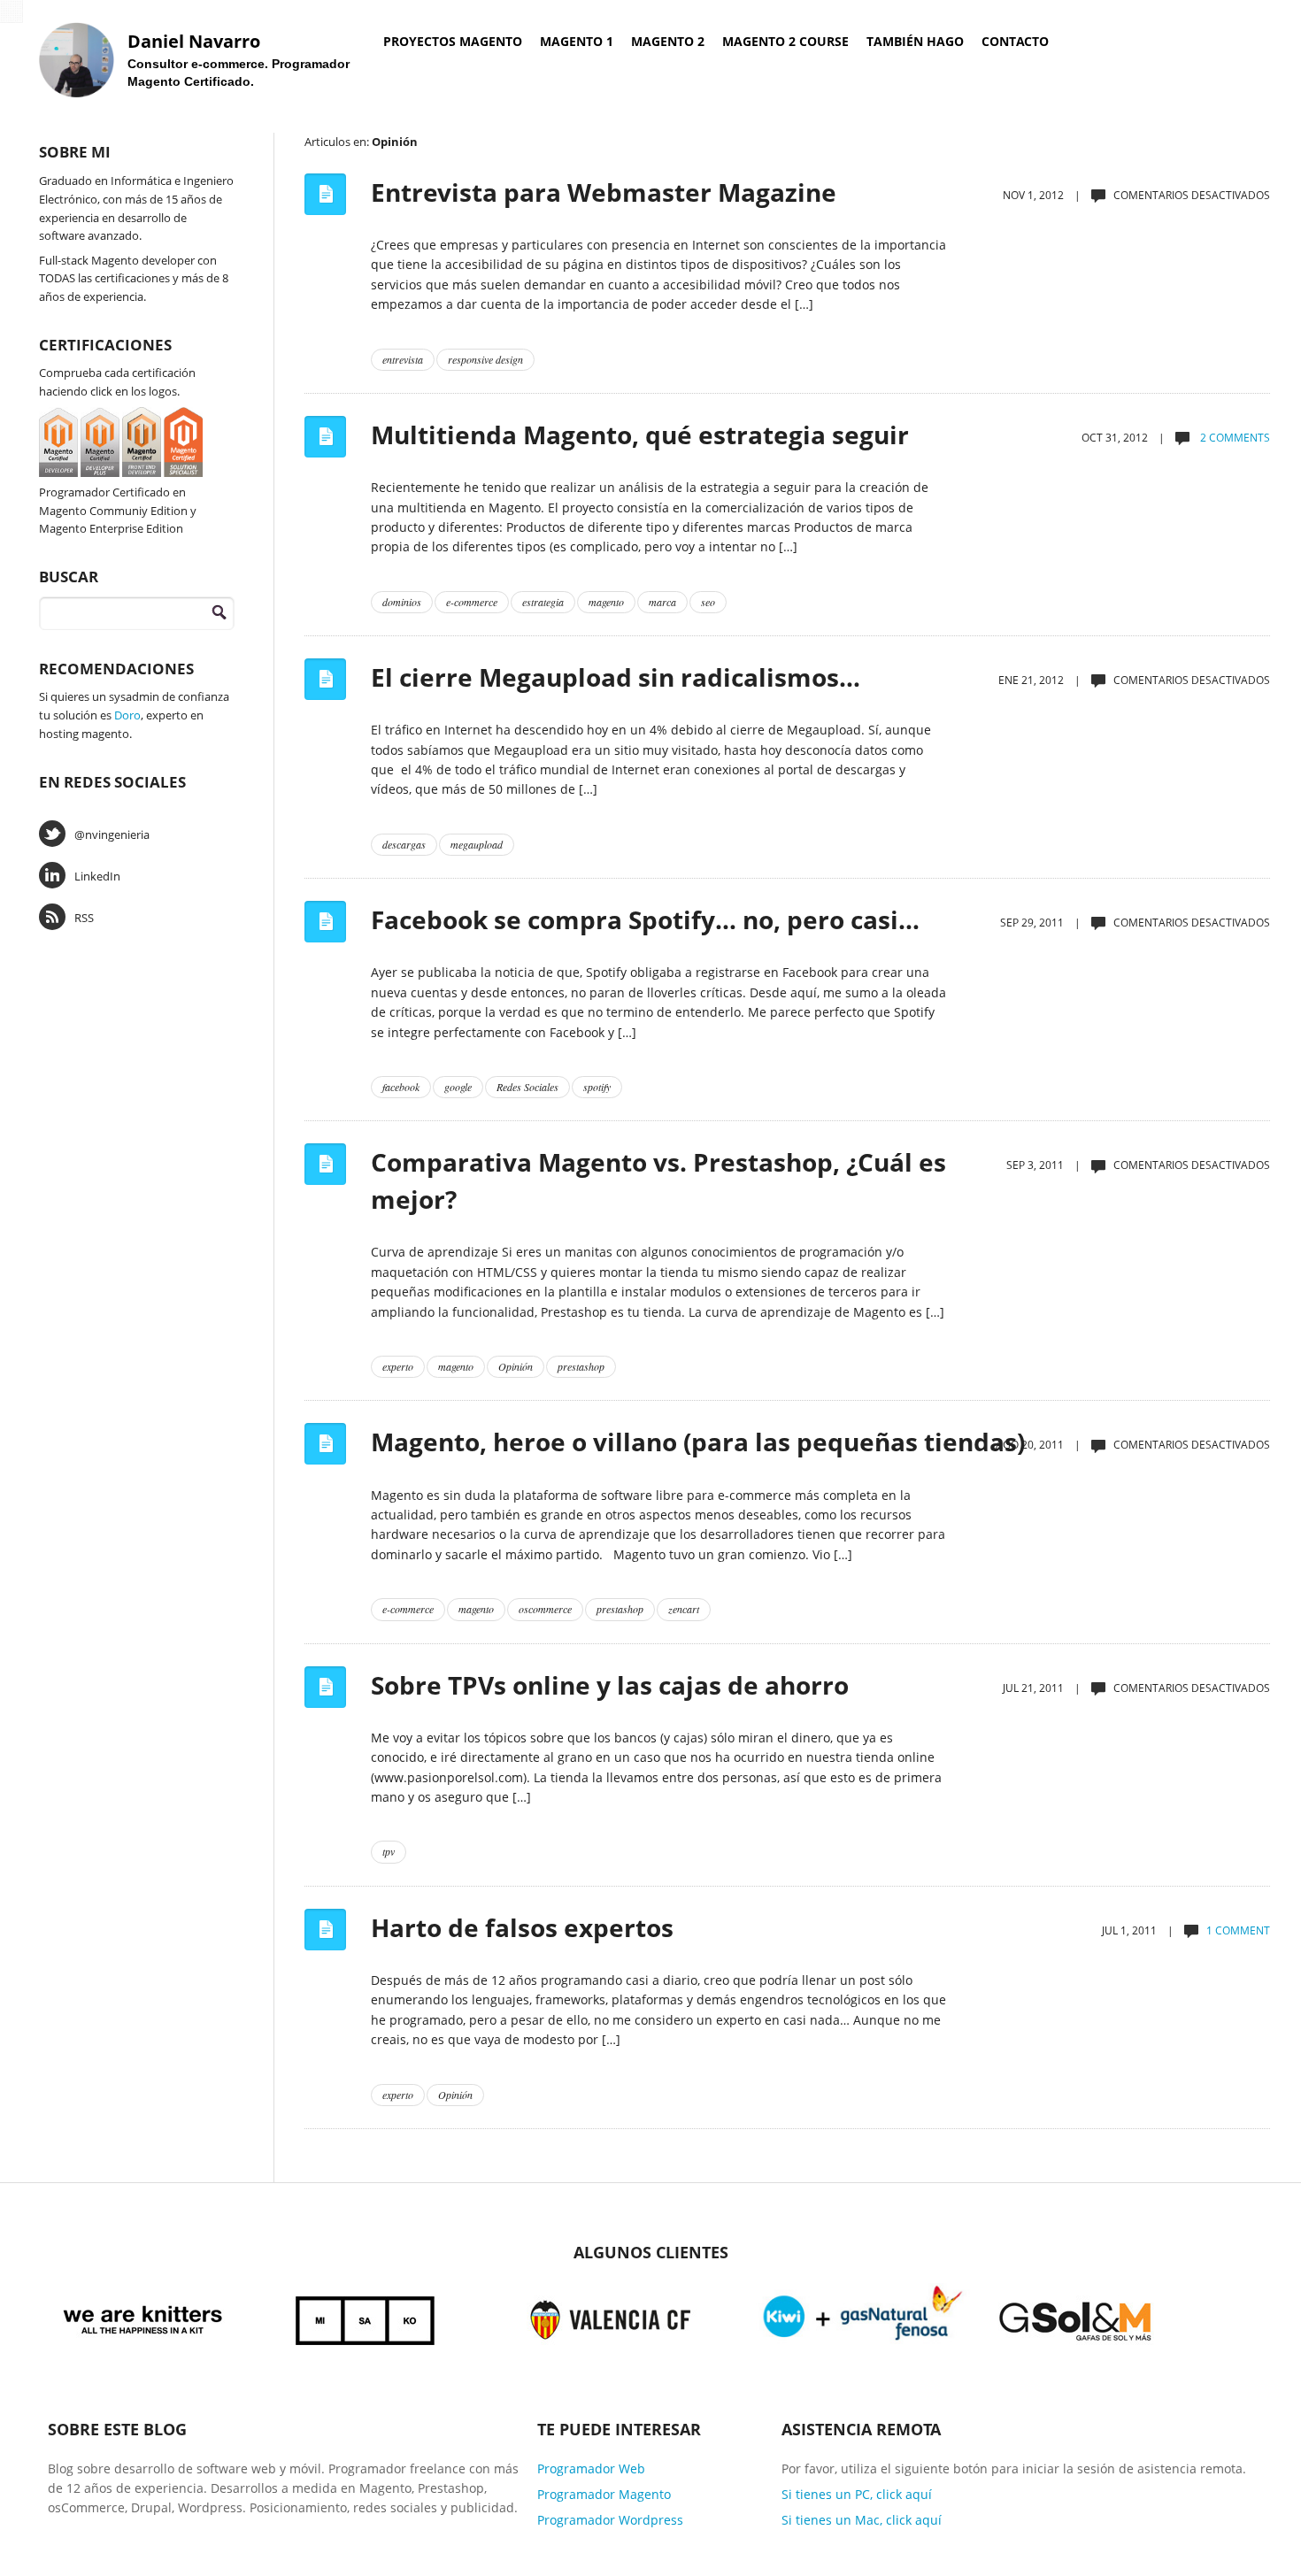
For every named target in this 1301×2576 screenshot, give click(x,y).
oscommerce (545, 1609)
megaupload (477, 844)
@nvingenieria (112, 834)
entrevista (403, 359)
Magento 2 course (785, 41)
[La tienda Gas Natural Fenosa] (863, 2317)
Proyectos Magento (453, 41)
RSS (84, 918)
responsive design (485, 359)
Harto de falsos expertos (522, 1927)
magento (606, 602)
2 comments (1234, 438)
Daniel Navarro (194, 41)
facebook (401, 1087)
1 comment (1238, 1930)
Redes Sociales (527, 1087)
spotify (597, 1087)
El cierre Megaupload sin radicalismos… (616, 677)
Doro (127, 715)
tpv (389, 1851)
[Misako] (366, 2317)
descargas (404, 844)
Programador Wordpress (610, 2520)
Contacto (1015, 41)
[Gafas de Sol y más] (1076, 2317)
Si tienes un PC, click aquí (857, 2494)
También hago (915, 41)
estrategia (543, 602)
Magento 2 (668, 41)
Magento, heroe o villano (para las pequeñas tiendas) (698, 1442)
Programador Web (591, 2468)
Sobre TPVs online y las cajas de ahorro (610, 1685)
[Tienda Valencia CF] (612, 2317)
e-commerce (472, 602)
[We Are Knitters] (143, 2317)
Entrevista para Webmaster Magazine (604, 192)
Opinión (516, 1366)
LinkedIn (97, 876)
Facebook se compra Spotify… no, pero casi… (645, 919)
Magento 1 (577, 41)
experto (398, 1366)
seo (708, 602)
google (458, 1087)
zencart (684, 1609)
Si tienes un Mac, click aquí (862, 2520)
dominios (402, 602)
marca (662, 602)
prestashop (581, 1366)
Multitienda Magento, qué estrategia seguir (640, 434)
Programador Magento (604, 2494)
